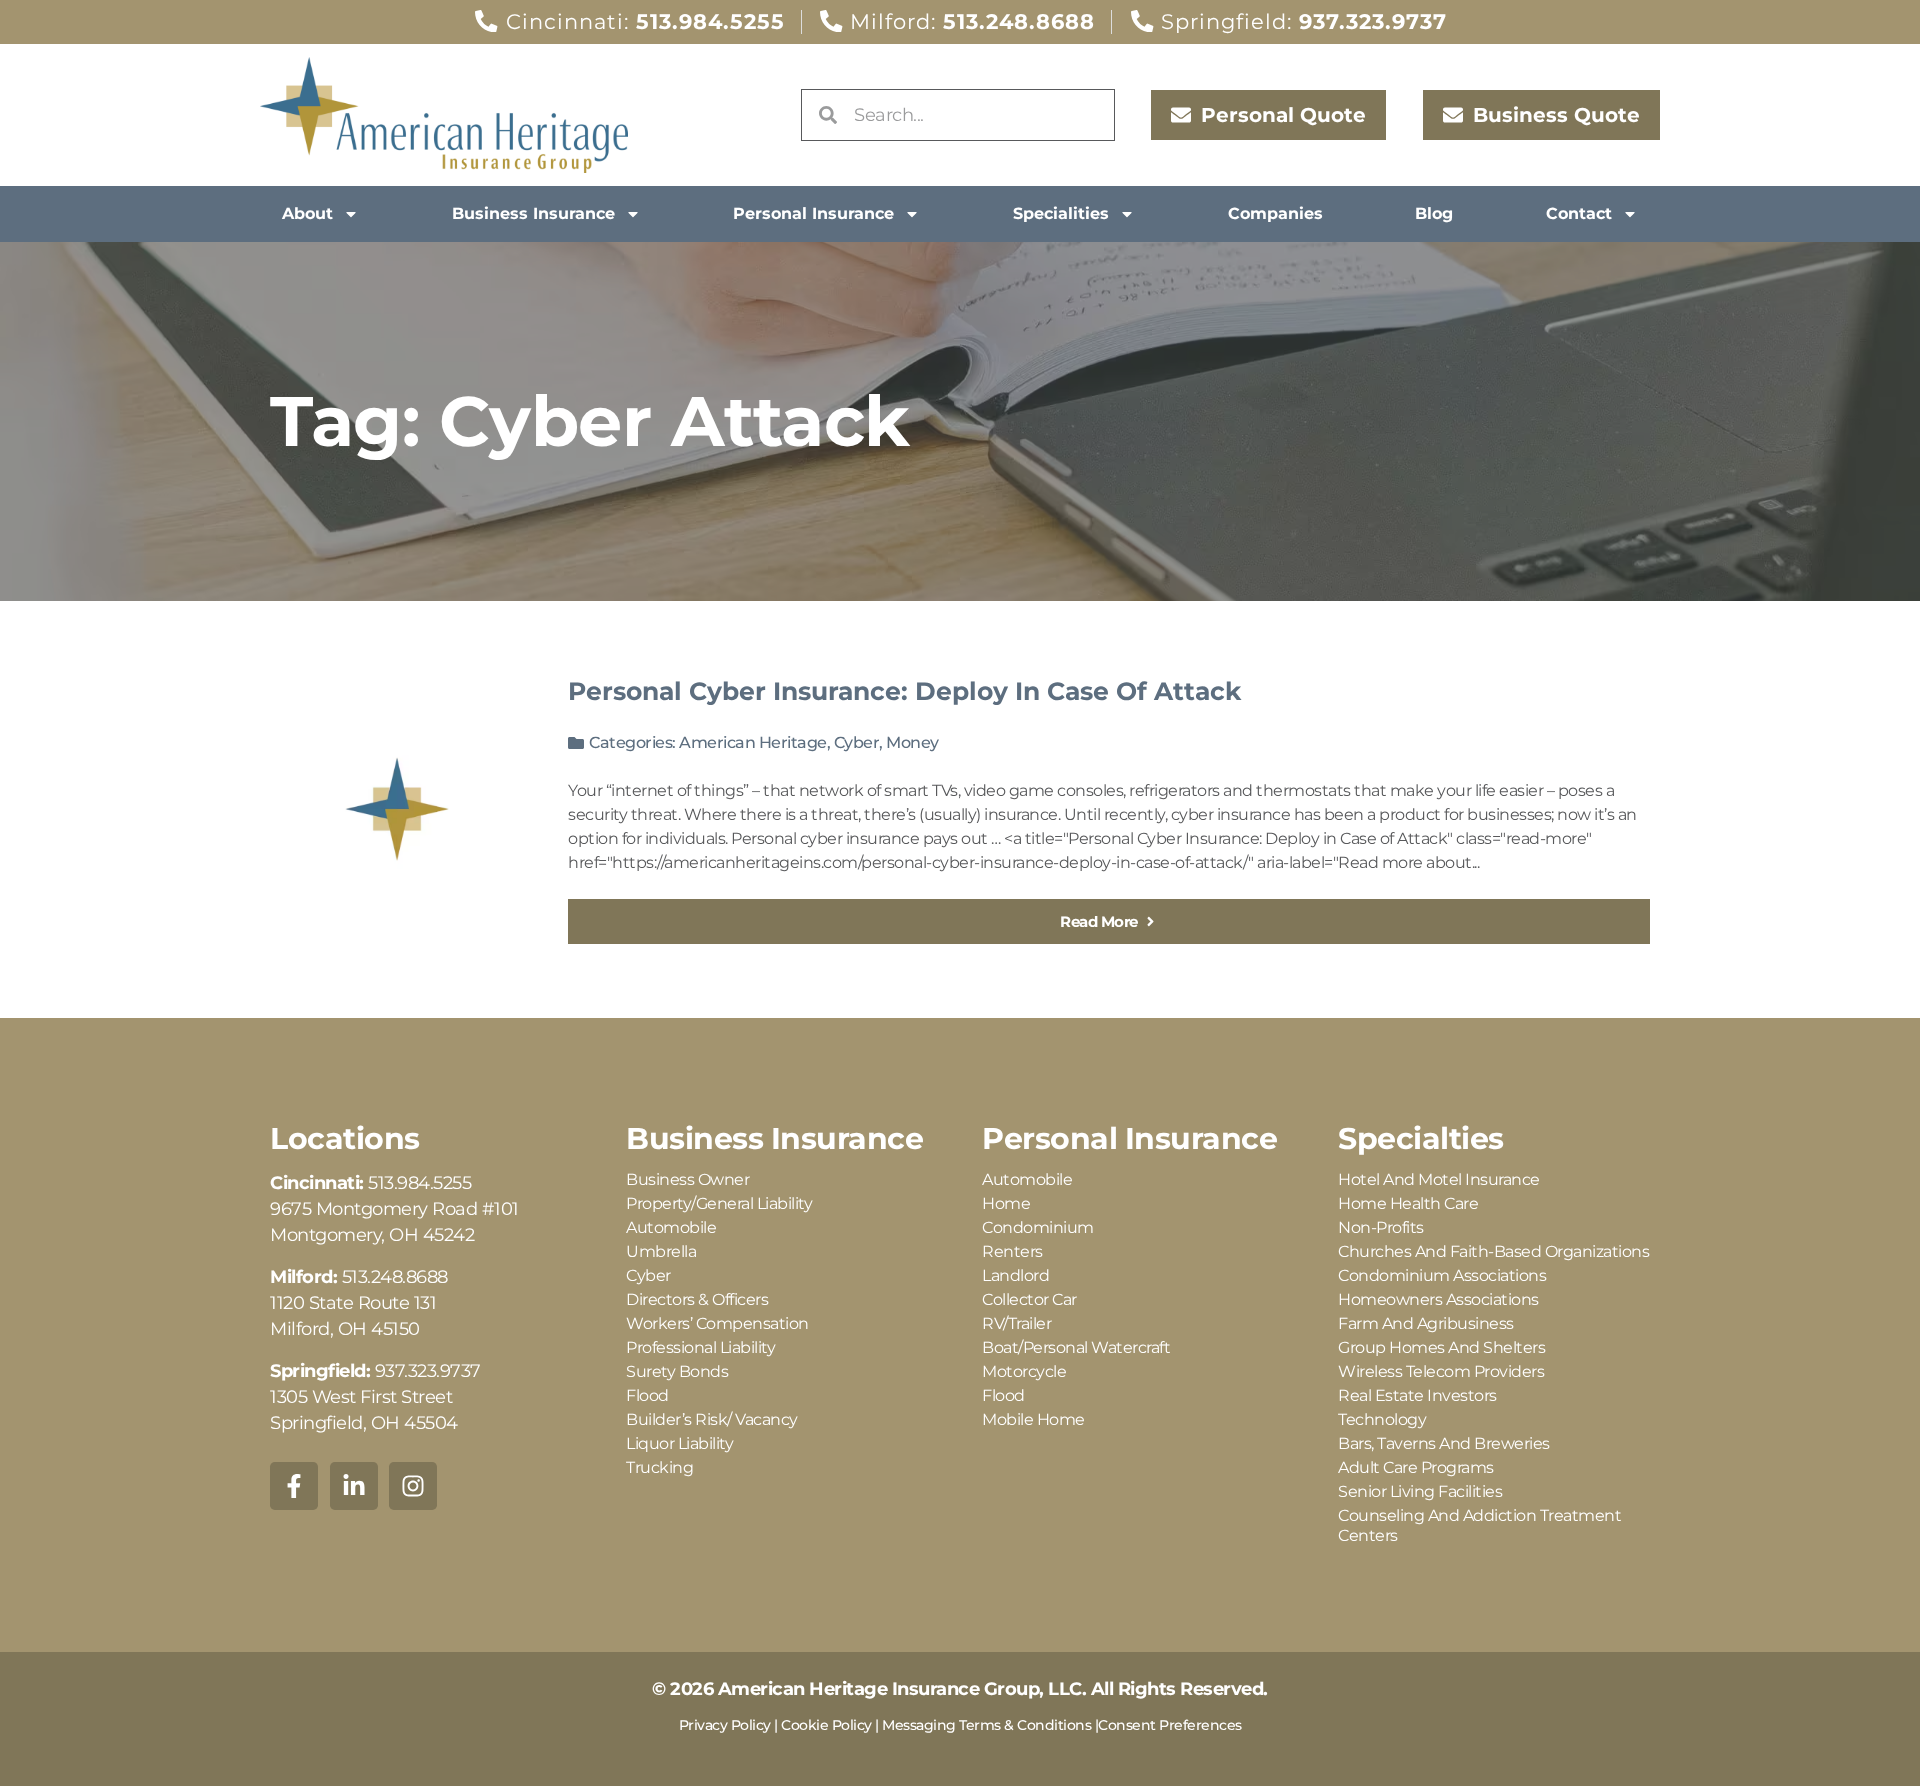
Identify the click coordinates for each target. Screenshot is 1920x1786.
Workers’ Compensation (717, 1323)
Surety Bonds (677, 1371)
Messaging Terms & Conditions (986, 1725)
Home (1006, 1203)
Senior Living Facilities (1420, 1491)
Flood (647, 1395)
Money (912, 742)
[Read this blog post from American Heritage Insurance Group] (397, 809)
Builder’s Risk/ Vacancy (712, 1419)
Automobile (671, 1227)
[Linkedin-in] (354, 1486)
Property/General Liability (719, 1203)
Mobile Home (1033, 1419)
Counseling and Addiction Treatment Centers (1479, 1525)
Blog (1434, 213)
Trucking (659, 1467)
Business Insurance (533, 213)
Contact (1579, 213)
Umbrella (661, 1251)
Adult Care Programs (1416, 1467)
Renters (1012, 1251)
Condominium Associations (1442, 1275)
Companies (1275, 213)
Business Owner (687, 1179)
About (307, 213)
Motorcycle (1024, 1371)
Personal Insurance (813, 213)
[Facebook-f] (294, 1486)
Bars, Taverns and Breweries (1444, 1443)
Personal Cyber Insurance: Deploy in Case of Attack (904, 691)
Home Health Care (1408, 1203)
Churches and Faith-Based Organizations (1493, 1251)
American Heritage (753, 742)
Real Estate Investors (1417, 1395)
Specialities (1061, 213)
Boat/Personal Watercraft (1076, 1347)
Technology (1382, 1419)
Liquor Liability (679, 1443)
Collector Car (1029, 1299)
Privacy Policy (725, 1725)
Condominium (1038, 1227)
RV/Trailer (1016, 1323)
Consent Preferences (1170, 1725)
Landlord (1015, 1275)
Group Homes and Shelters (1441, 1347)
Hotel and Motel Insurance (1439, 1179)
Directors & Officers (697, 1299)
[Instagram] (413, 1486)
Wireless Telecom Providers (1441, 1371)
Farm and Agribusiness (1426, 1323)
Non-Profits (1381, 1227)
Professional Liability (700, 1347)
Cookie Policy (826, 1725)
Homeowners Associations (1438, 1299)
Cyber (857, 742)
